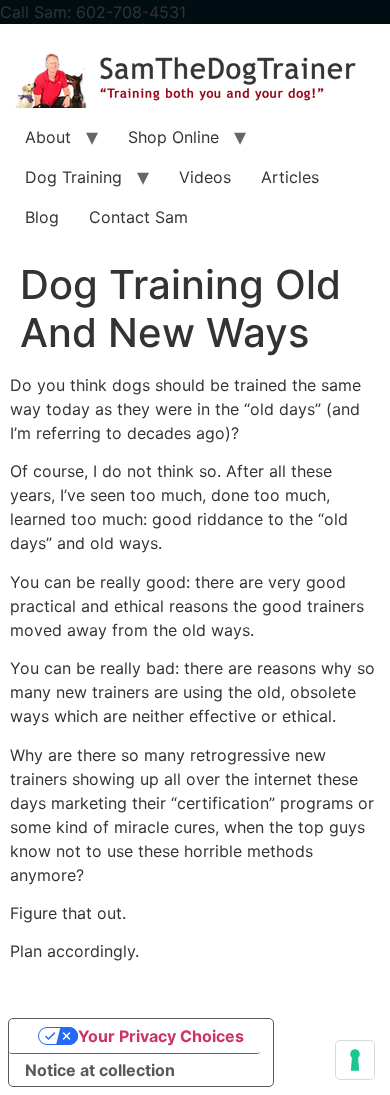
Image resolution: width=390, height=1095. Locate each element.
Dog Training (73, 177)
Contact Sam (138, 217)
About (48, 137)
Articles (290, 177)
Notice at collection (100, 1070)
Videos (205, 177)
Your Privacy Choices (161, 1036)
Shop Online (173, 137)
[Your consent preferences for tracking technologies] (355, 1060)
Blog (42, 217)
